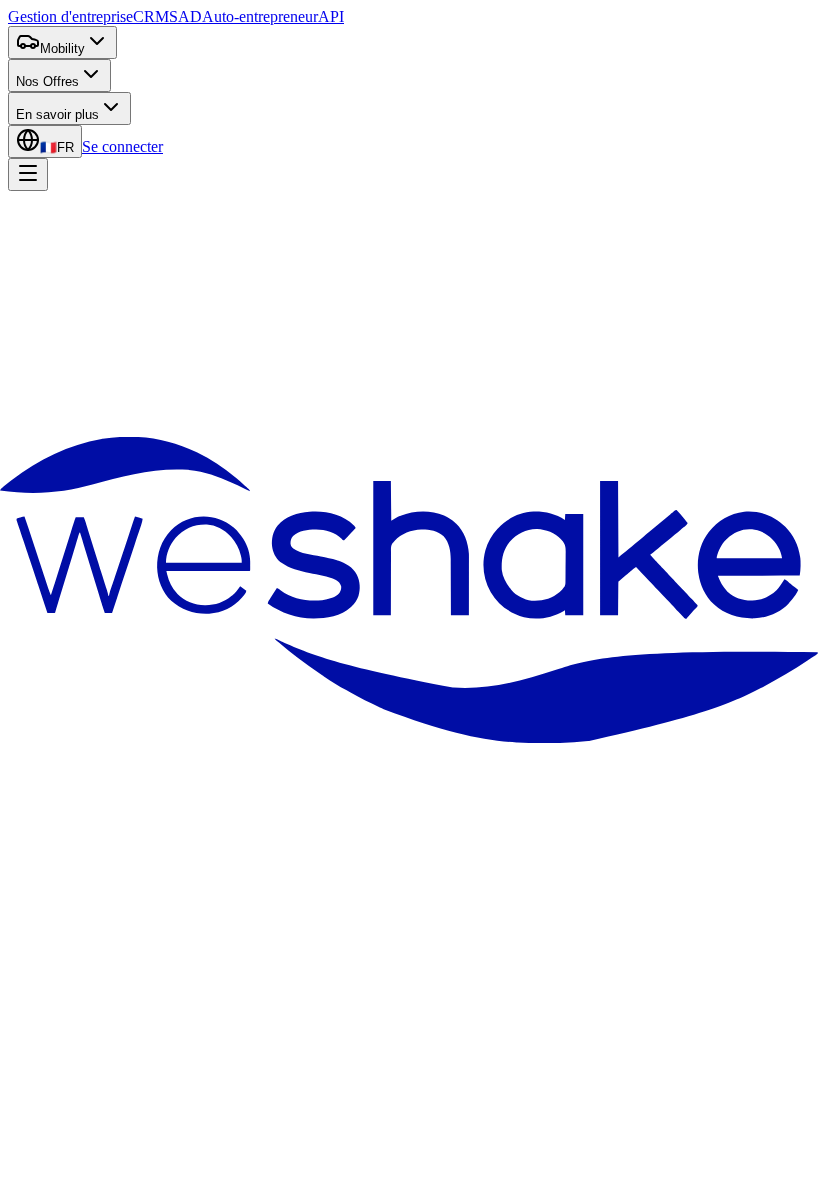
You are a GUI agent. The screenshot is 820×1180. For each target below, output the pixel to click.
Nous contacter (204, 424)
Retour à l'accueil (82, 424)
